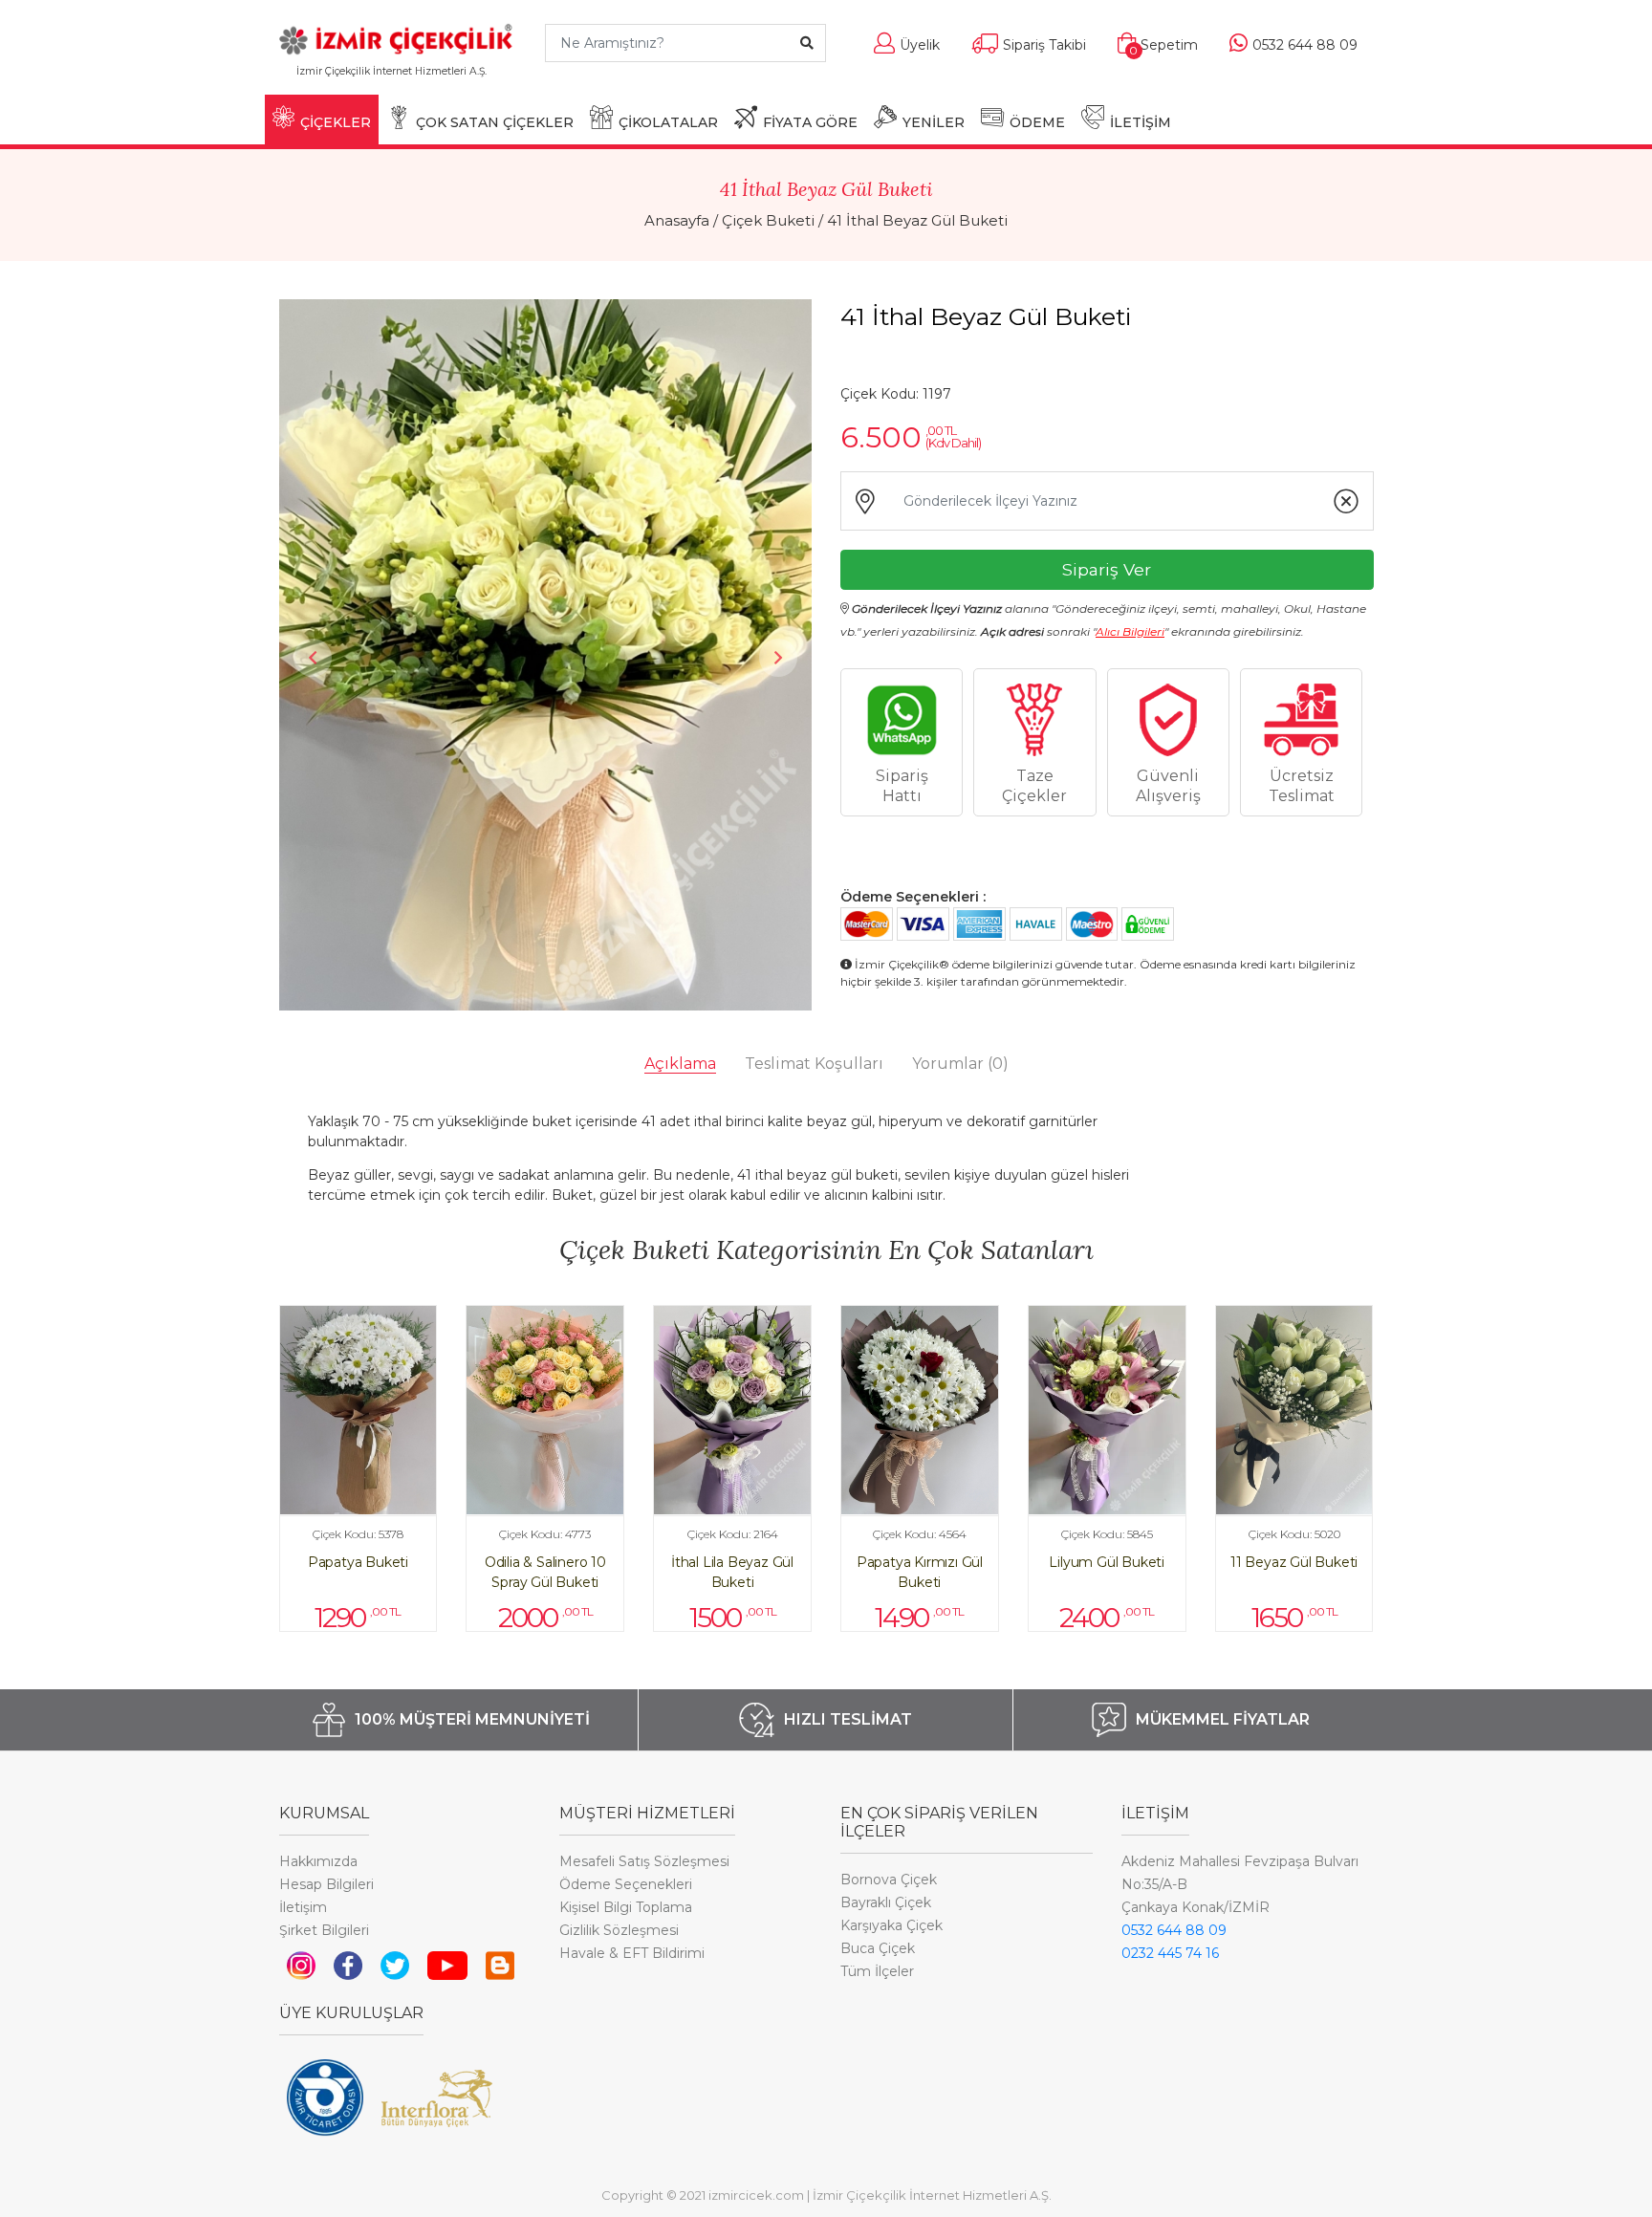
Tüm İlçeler (877, 1971)
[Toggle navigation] (501, 80)
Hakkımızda (318, 1861)
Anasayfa (677, 220)
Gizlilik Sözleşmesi (619, 1930)
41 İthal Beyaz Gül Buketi (917, 220)
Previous (313, 658)
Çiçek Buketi (768, 220)
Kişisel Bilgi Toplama (626, 1907)
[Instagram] (301, 1965)
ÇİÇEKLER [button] (336, 122)
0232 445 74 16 (1170, 1953)
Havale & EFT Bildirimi (632, 1953)
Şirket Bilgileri (324, 1930)
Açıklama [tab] (680, 1064)
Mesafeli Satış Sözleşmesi (644, 1861)
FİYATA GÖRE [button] (810, 122)
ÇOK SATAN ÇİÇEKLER (495, 122)
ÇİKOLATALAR (668, 122)
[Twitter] (395, 1965)
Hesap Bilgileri (326, 1884)
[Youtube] (448, 1965)
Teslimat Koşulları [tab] (814, 1064)
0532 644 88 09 (1174, 1930)
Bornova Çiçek (889, 1880)
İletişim (303, 1907)
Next (778, 658)
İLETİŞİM (1141, 122)
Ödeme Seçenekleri (626, 1884)
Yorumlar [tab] (960, 1064)
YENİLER (934, 122)
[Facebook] (348, 1965)
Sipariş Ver (1107, 569)
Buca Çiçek (878, 1948)
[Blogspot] (500, 1965)
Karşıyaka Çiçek (891, 1925)
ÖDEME (1037, 122)
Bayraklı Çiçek (886, 1902)
